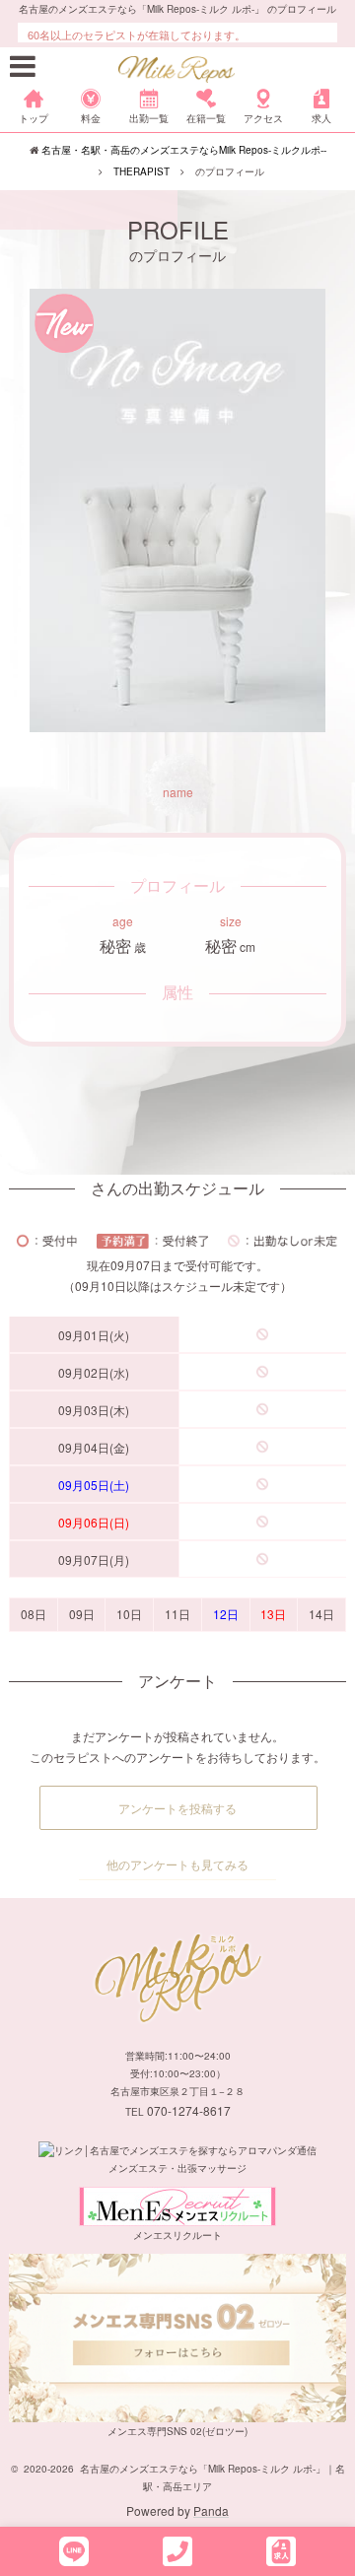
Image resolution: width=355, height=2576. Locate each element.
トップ (34, 118)
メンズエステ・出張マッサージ (177, 2168)
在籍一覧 (206, 118)
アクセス (263, 118)
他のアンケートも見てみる (177, 1864)
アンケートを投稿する (177, 1808)
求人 (321, 118)
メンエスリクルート (177, 2235)
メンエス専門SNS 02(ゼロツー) (177, 2431)
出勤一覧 (149, 118)
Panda (211, 2510)
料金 (91, 118)
